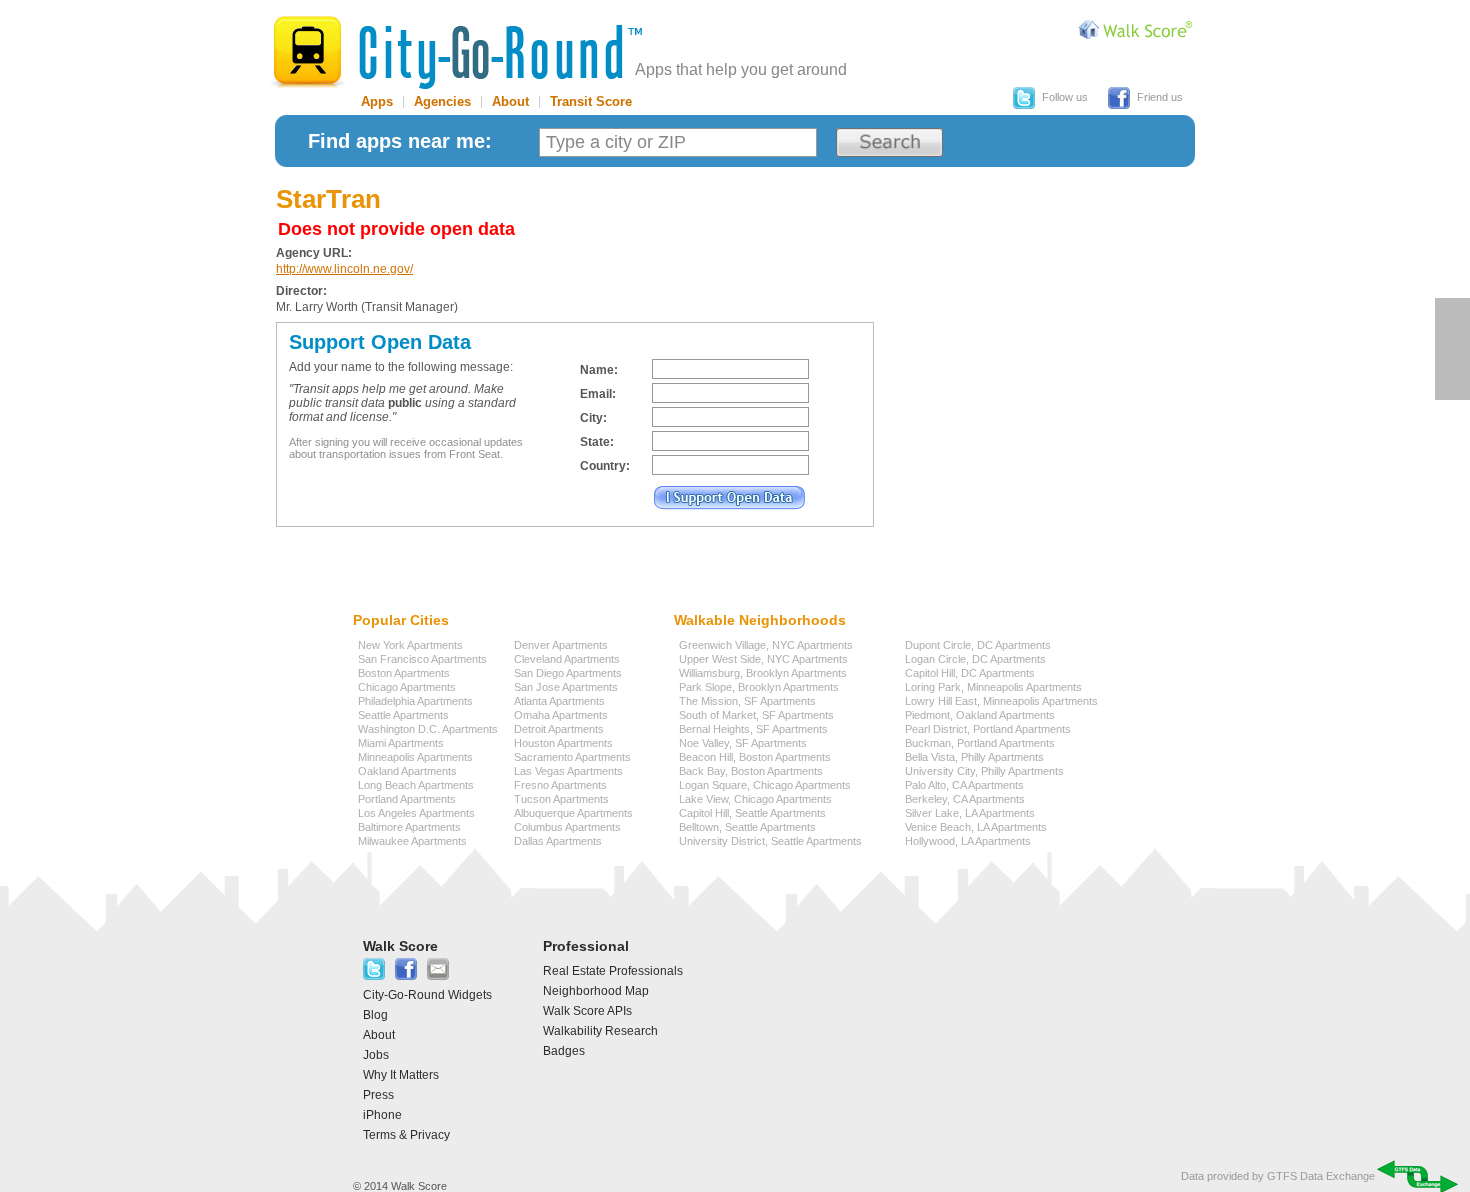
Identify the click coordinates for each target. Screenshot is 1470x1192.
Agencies (442, 101)
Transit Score (591, 101)
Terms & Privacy (406, 1135)
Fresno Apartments (560, 785)
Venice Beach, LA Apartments (976, 827)
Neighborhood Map (596, 991)
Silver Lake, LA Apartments (970, 813)
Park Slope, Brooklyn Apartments (759, 687)
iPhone (382, 1115)
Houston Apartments (563, 743)
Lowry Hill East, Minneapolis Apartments (1001, 701)
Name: (599, 370)
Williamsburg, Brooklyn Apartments (763, 673)
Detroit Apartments (559, 729)
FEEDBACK (1452, 349)
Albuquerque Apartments (573, 813)
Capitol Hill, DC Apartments (970, 673)
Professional (586, 946)
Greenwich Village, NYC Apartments (766, 645)
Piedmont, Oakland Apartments (980, 715)
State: (597, 442)
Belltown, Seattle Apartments (747, 827)
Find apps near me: (400, 141)
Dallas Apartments (558, 841)
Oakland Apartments (407, 771)
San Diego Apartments (568, 673)
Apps (377, 101)
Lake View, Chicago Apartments (755, 799)
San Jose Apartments (566, 687)
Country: (605, 466)
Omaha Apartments (561, 715)
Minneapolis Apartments (415, 757)
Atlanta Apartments (559, 701)
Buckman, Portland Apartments (980, 743)
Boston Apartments (404, 673)
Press (378, 1095)
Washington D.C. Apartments (428, 729)
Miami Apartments (401, 743)
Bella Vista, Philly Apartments (974, 757)
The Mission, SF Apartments (747, 701)
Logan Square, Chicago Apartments (765, 785)
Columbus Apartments (567, 827)
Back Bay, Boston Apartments (751, 771)
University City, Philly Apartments (984, 771)
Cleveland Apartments (567, 659)
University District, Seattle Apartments (770, 841)
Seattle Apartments (403, 715)
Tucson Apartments (561, 799)
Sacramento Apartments (572, 757)
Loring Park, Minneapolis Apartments (993, 687)
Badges (564, 1051)
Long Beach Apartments (416, 785)
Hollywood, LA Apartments (968, 841)
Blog (375, 1015)
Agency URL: (314, 253)
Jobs (376, 1055)
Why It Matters (401, 1075)
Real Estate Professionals (613, 971)
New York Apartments (410, 645)
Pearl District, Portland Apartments (988, 729)
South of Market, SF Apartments (756, 715)
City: (593, 418)
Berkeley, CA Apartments (965, 799)
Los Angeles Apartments (416, 813)
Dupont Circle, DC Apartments (978, 645)
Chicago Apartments (407, 687)
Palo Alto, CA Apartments (964, 785)
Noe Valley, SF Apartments (743, 743)
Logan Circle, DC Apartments (975, 659)
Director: (301, 291)
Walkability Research (600, 1031)
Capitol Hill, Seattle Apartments (752, 813)
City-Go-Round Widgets (427, 995)
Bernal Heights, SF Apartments (753, 729)
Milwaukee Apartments (412, 841)
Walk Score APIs (587, 1011)
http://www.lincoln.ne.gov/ (344, 269)
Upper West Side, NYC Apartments (763, 659)
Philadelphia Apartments (415, 701)
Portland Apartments (407, 799)
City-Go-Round (456, 52)
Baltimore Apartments (409, 827)
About (510, 101)
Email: (598, 394)
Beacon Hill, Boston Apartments (755, 757)
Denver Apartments (561, 645)
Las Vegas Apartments (568, 771)
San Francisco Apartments (422, 659)
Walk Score (400, 946)
